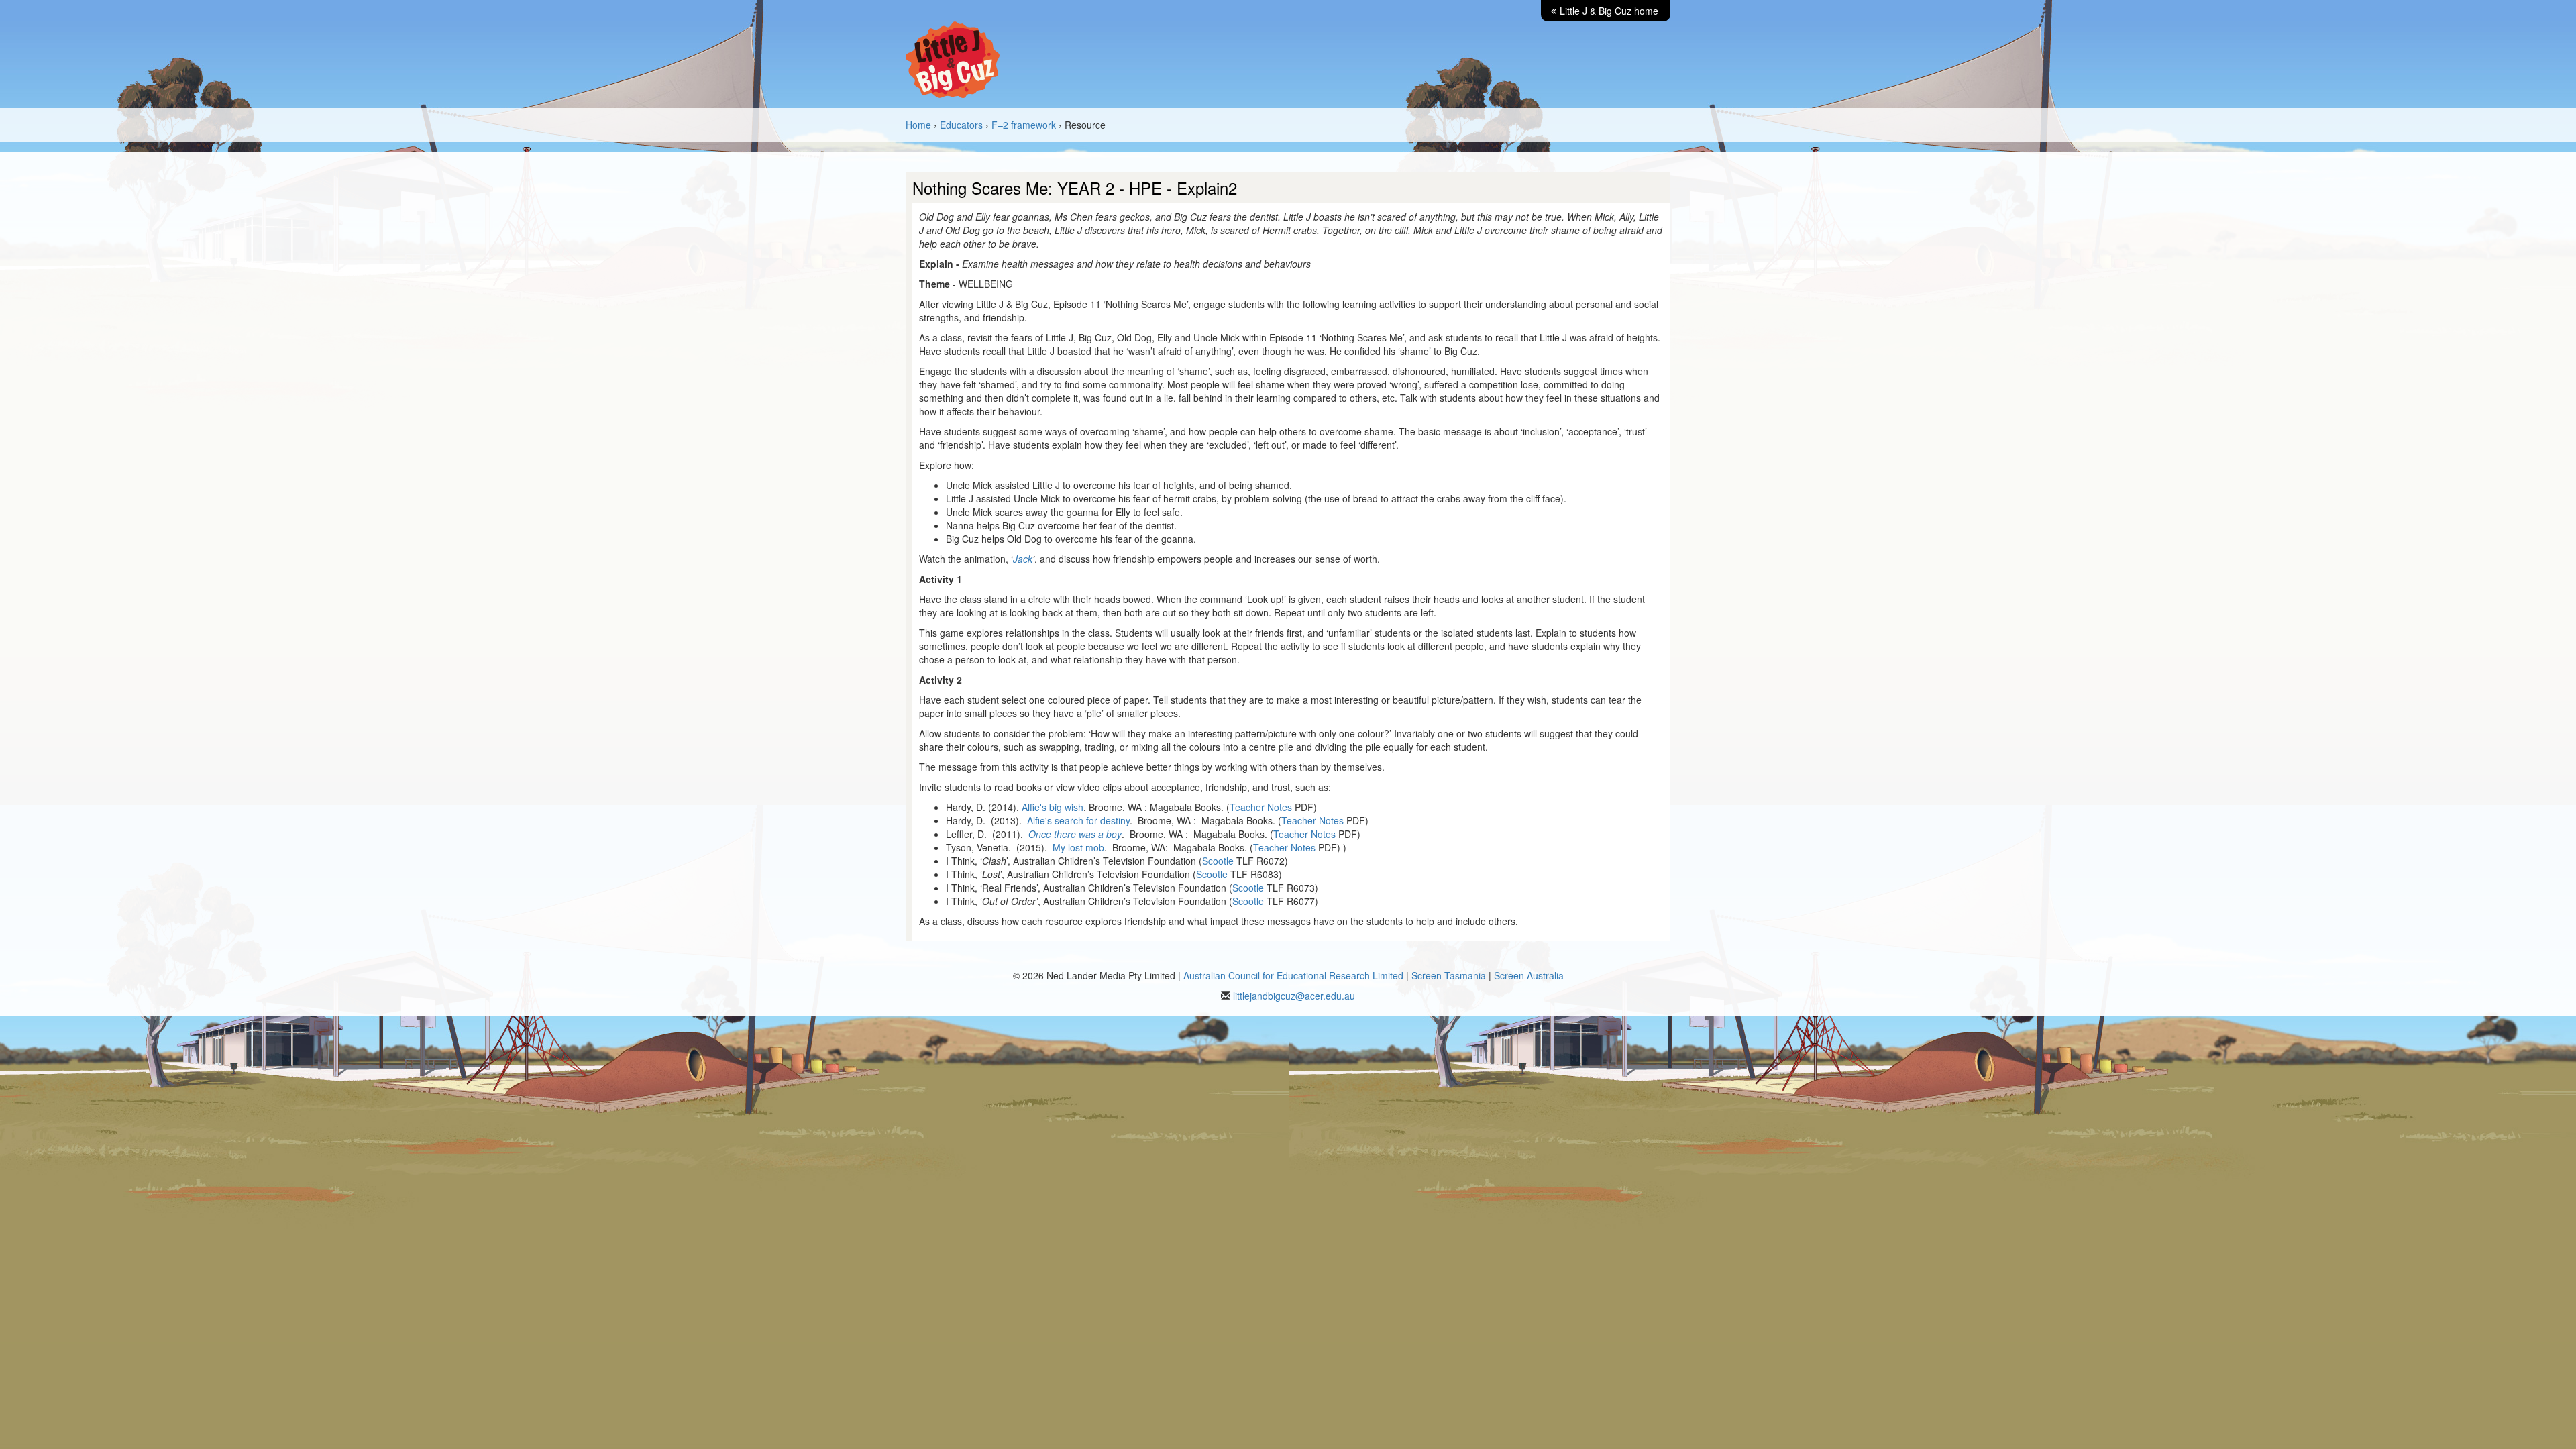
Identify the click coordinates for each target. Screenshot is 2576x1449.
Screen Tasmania (1449, 975)
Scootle (1218, 861)
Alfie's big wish (1053, 807)
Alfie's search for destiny (1078, 820)
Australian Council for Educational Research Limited (1293, 975)
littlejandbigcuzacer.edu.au (1294, 996)
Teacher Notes (1261, 807)
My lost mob (1078, 847)
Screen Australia (1529, 975)
